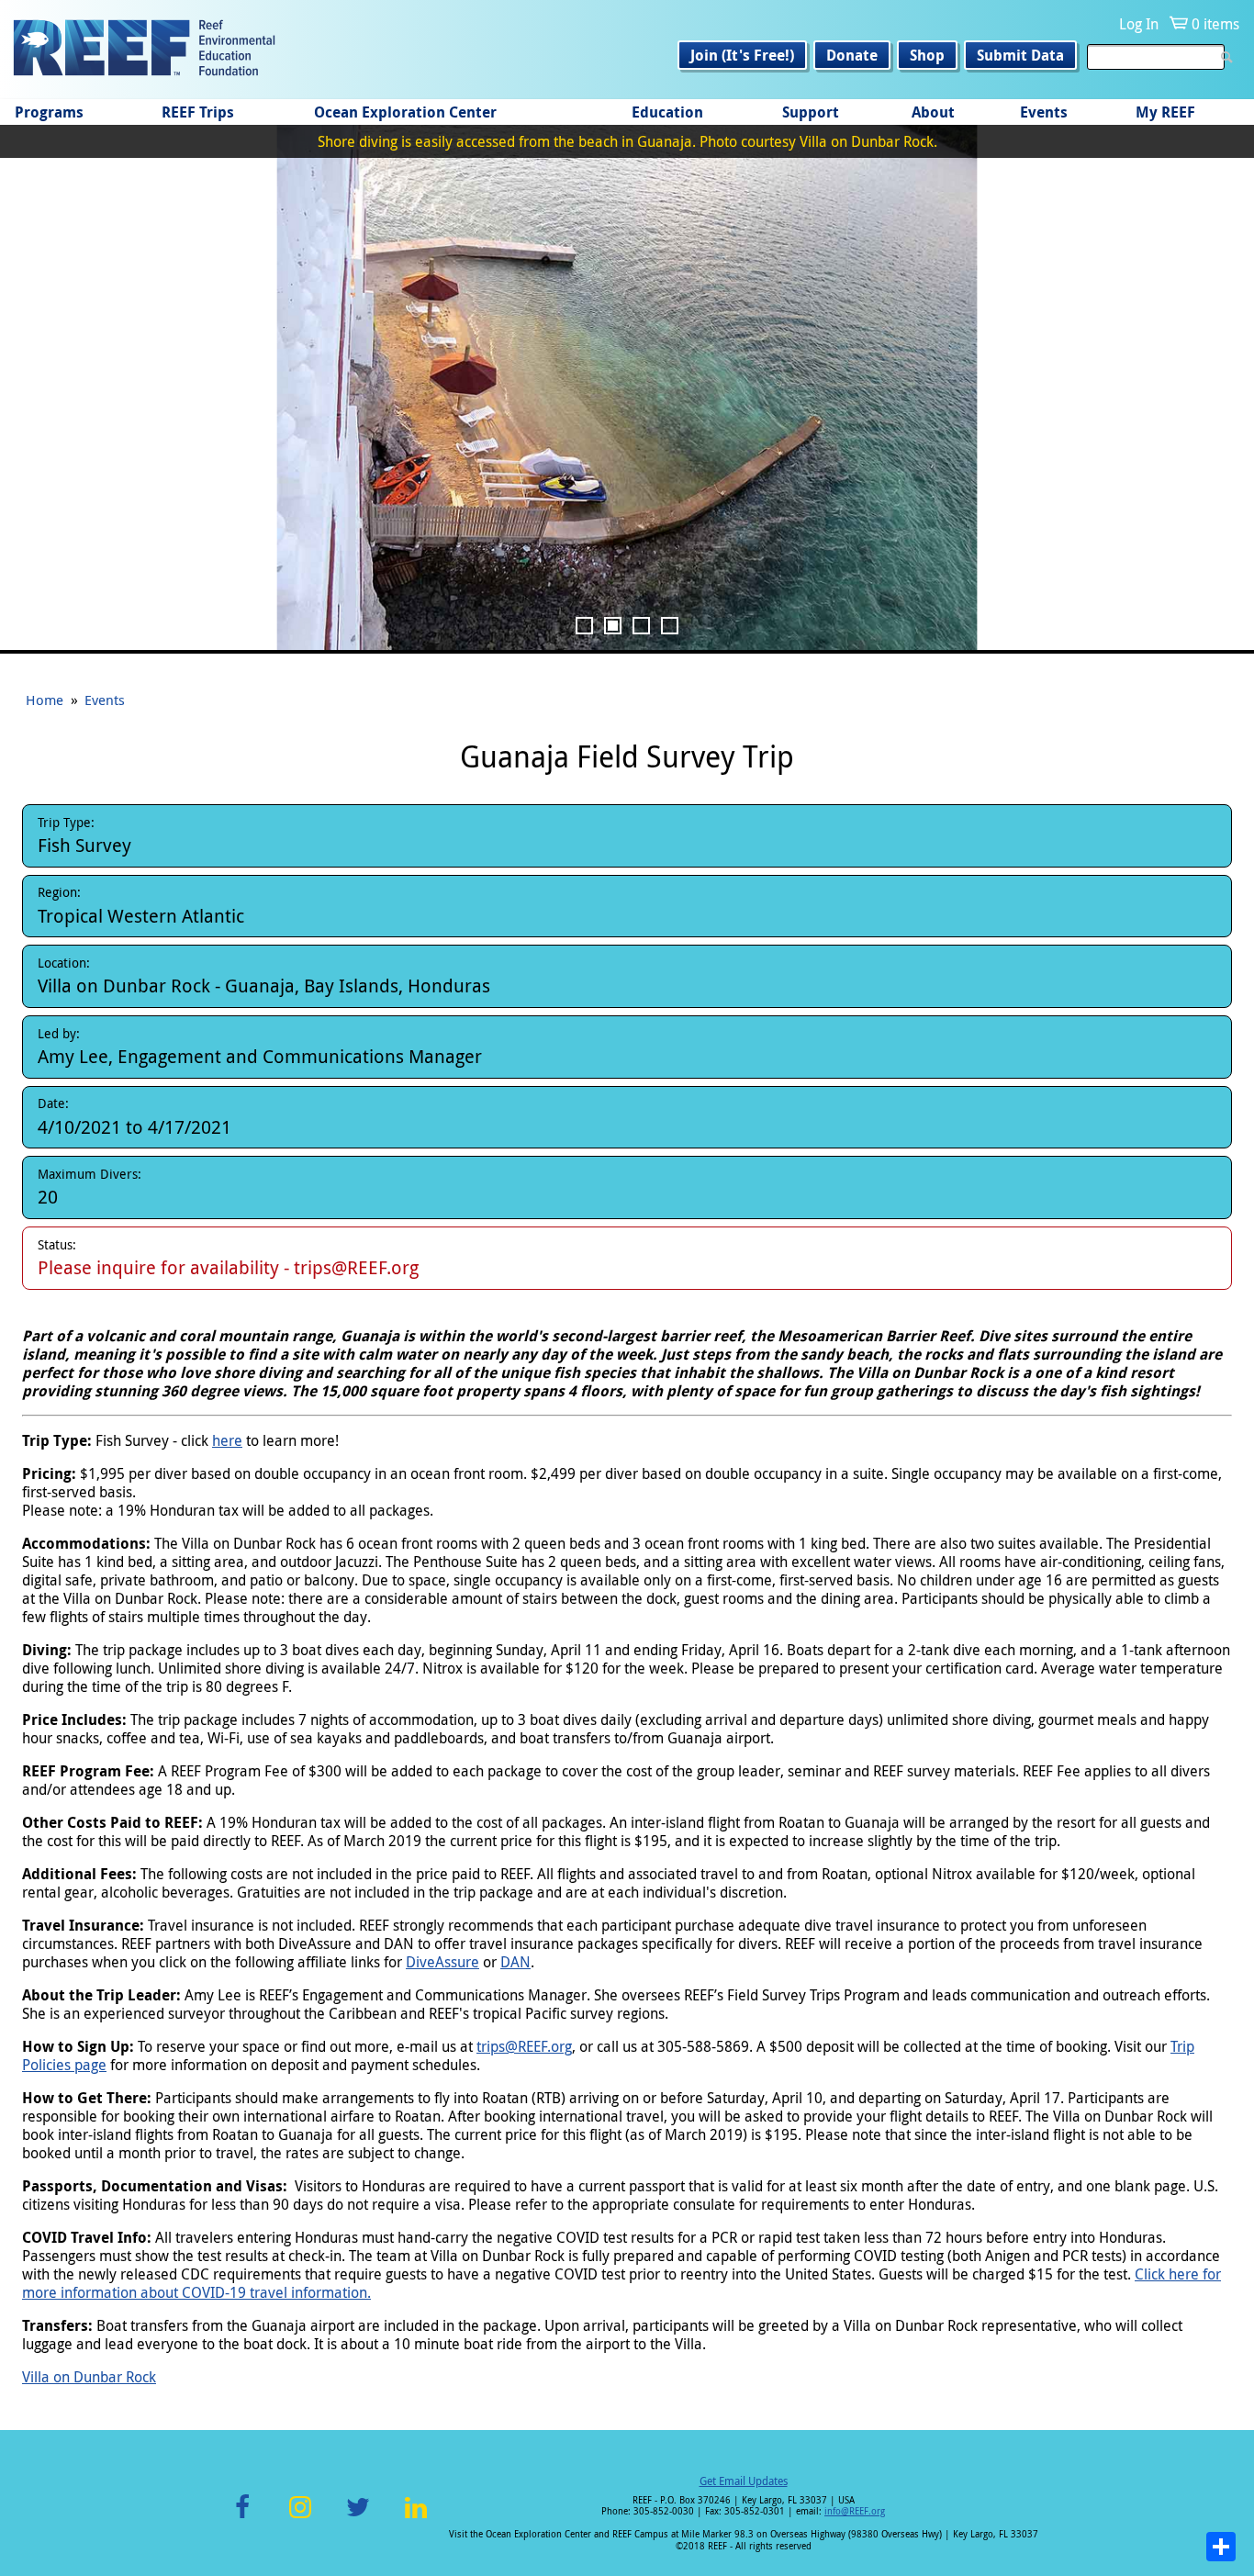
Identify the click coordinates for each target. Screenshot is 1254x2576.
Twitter (358, 2518)
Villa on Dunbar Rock (89, 2377)
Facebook (242, 2518)
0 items (1215, 24)
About (933, 112)
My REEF (1165, 112)
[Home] (144, 50)
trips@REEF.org (524, 2046)
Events (1044, 112)
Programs (49, 112)
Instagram (300, 2518)
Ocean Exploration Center (405, 112)
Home (45, 700)
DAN (515, 1962)
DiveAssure (442, 1962)
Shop (927, 55)
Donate (852, 55)
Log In (1139, 24)
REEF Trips (198, 112)
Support (811, 112)
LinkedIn (415, 2518)
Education (667, 112)
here (227, 1440)
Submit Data (1020, 55)
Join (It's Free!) (742, 55)
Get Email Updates (744, 2481)
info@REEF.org (855, 2511)
